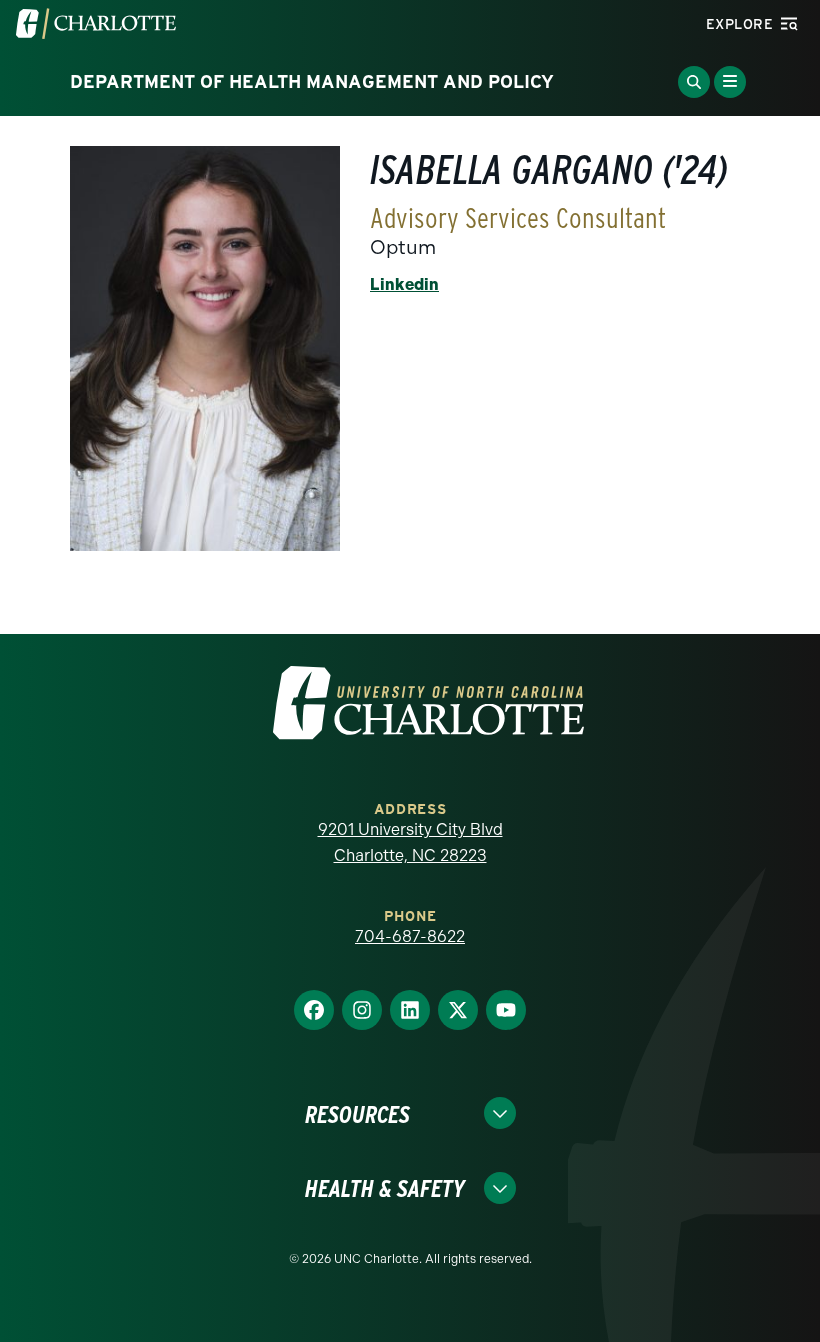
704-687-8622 (410, 936)
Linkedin (404, 284)
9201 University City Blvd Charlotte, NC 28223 (410, 842)
